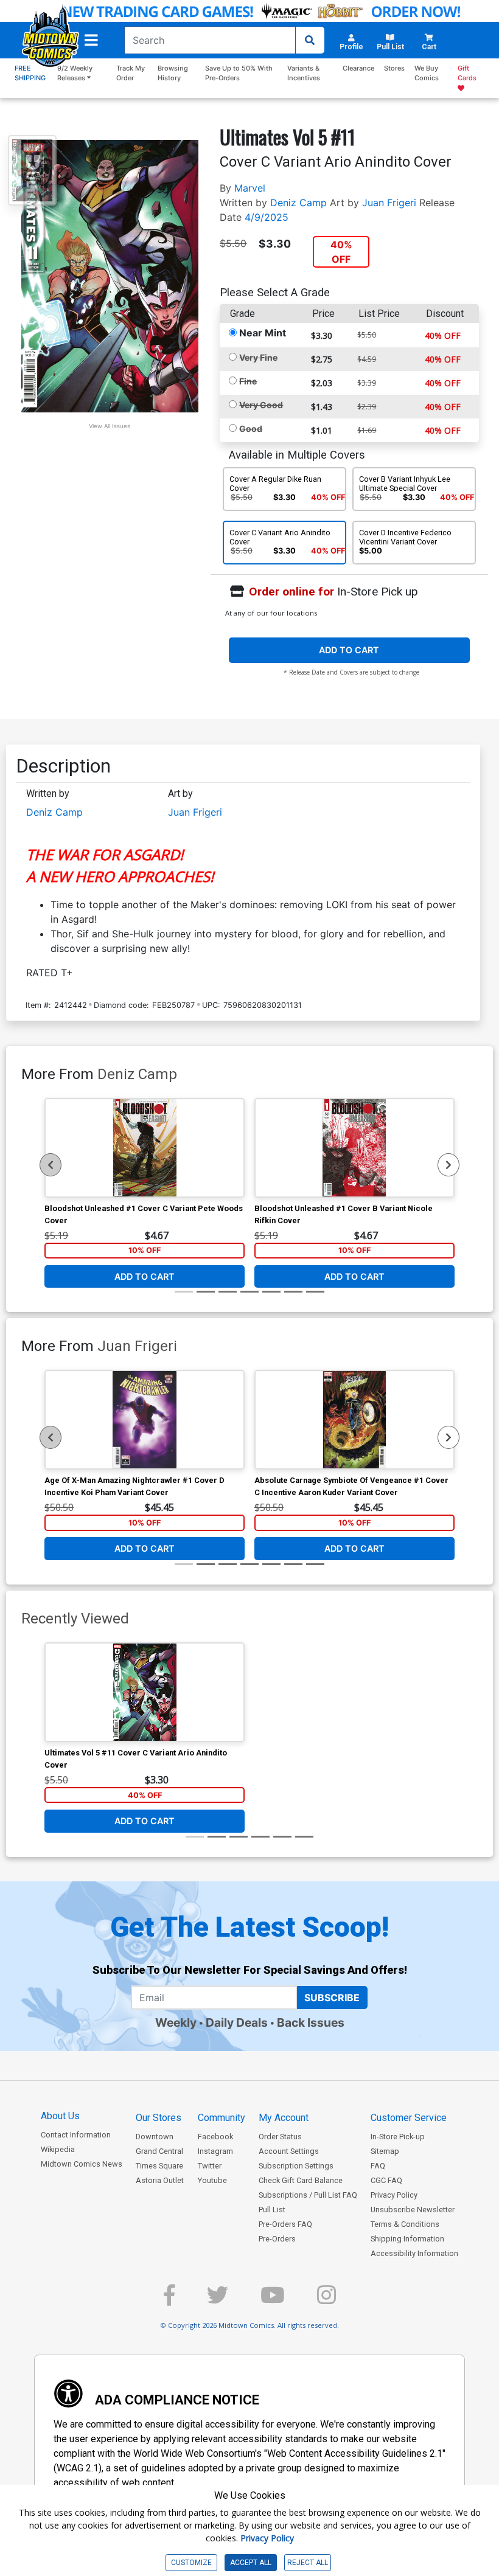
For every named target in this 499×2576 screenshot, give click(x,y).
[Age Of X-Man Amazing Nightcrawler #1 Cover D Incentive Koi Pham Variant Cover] (145, 1420)
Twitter (210, 2166)
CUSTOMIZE (191, 2563)
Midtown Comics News (82, 2164)
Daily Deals (237, 2022)
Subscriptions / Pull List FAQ (308, 2195)
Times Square (159, 2166)
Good (251, 429)
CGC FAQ (386, 2180)
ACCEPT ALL (251, 2563)
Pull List (272, 2210)
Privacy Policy (394, 2195)
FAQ (378, 2166)
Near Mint (263, 333)
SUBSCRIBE (332, 1998)
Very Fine (258, 357)
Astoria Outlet (160, 2180)
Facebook (215, 2137)
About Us (60, 2116)
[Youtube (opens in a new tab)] (273, 2300)
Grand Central (159, 2151)
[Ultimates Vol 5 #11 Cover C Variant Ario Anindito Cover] (145, 1692)
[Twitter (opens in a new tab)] (218, 2300)
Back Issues (311, 2022)
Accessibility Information (414, 2253)
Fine (248, 381)
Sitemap (385, 2151)
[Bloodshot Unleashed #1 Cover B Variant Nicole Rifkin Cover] (354, 1148)
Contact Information (76, 2135)
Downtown (155, 2137)
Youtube (212, 2180)
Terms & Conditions (405, 2224)
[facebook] (169, 2300)
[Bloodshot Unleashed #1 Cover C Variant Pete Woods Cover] (145, 1148)
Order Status (280, 2137)
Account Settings (289, 2151)
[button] (91, 40)
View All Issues (110, 426)
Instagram (215, 2151)
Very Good (261, 405)
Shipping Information (407, 2239)
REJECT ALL (308, 2563)
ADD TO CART (349, 650)
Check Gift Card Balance (301, 2180)
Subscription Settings (296, 2166)
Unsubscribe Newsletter (413, 2210)
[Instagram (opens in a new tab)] (326, 2300)
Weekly (176, 2022)
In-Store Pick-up (398, 2137)
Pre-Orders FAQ (285, 2224)
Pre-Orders (277, 2239)
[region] (51, 1165)
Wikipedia (58, 2149)
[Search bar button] (310, 40)
